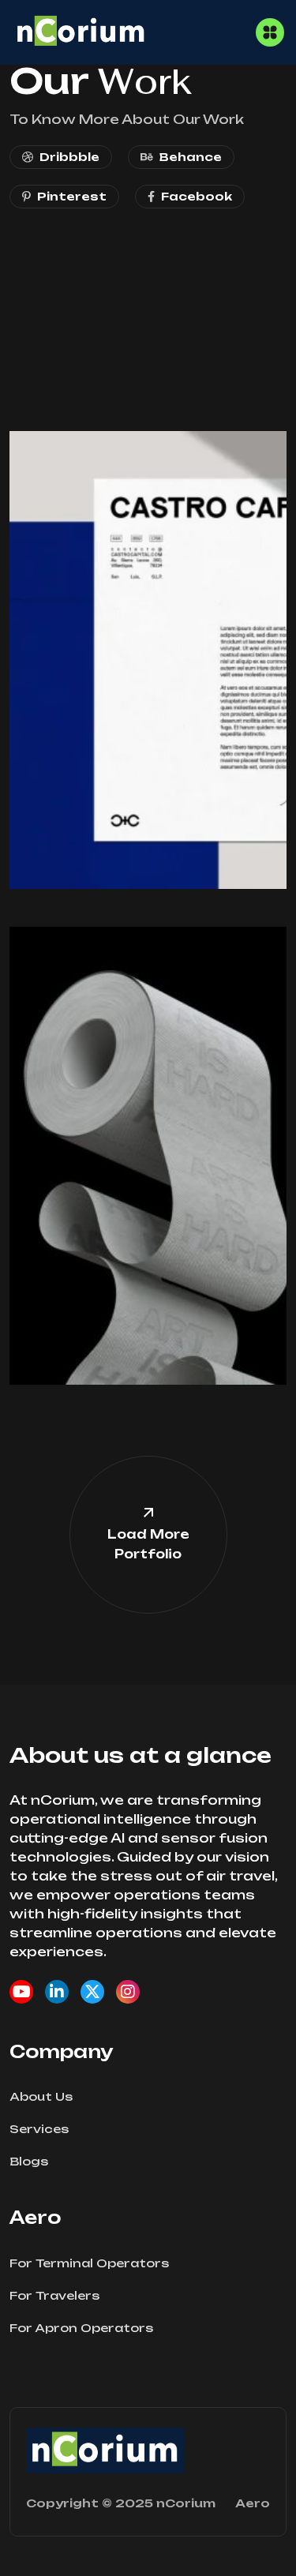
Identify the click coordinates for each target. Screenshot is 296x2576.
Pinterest (72, 196)
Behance (191, 157)
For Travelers (54, 2295)
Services (39, 2129)
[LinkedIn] (57, 1992)
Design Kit (57, 329)
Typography (63, 938)
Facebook (197, 196)
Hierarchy (56, 367)
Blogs (29, 2161)
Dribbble (69, 157)
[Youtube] (21, 1992)
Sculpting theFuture (105, 967)
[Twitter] (92, 1992)
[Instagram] (128, 1992)
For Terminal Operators (89, 2263)
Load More (148, 1544)
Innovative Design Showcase (138, 320)
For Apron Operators (81, 2328)
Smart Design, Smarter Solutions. (116, 479)
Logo (42, 291)
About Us (41, 2096)
